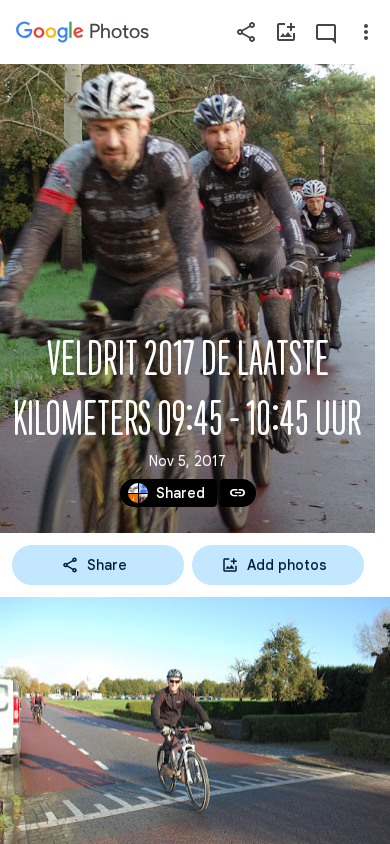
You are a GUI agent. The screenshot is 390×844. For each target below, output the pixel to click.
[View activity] (326, 32)
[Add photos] (286, 32)
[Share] (246, 32)
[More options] (366, 32)
